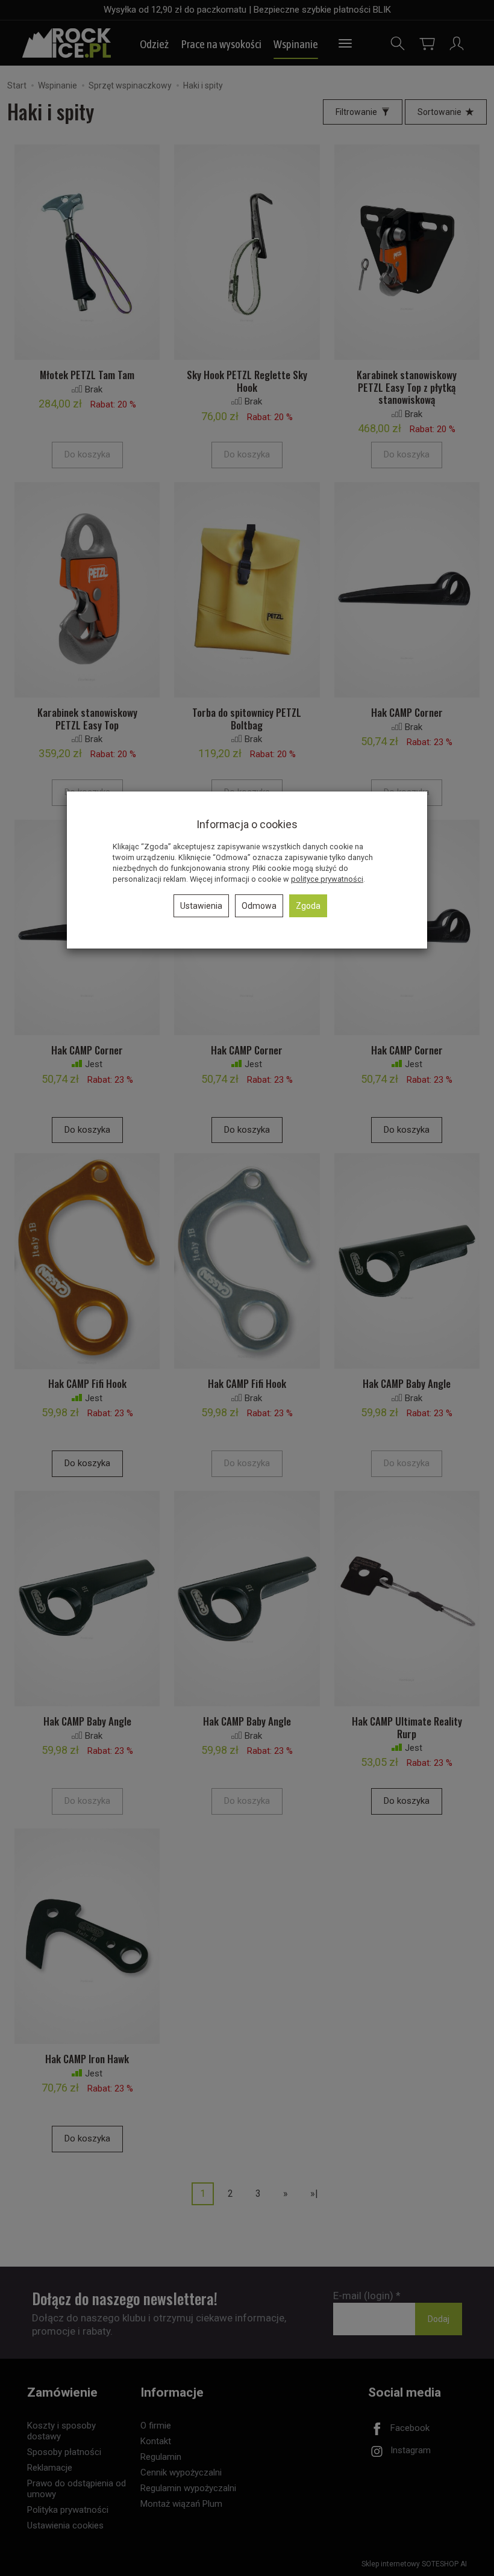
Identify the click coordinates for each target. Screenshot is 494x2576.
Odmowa (259, 906)
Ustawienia (201, 906)
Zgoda (308, 906)
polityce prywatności (327, 879)
